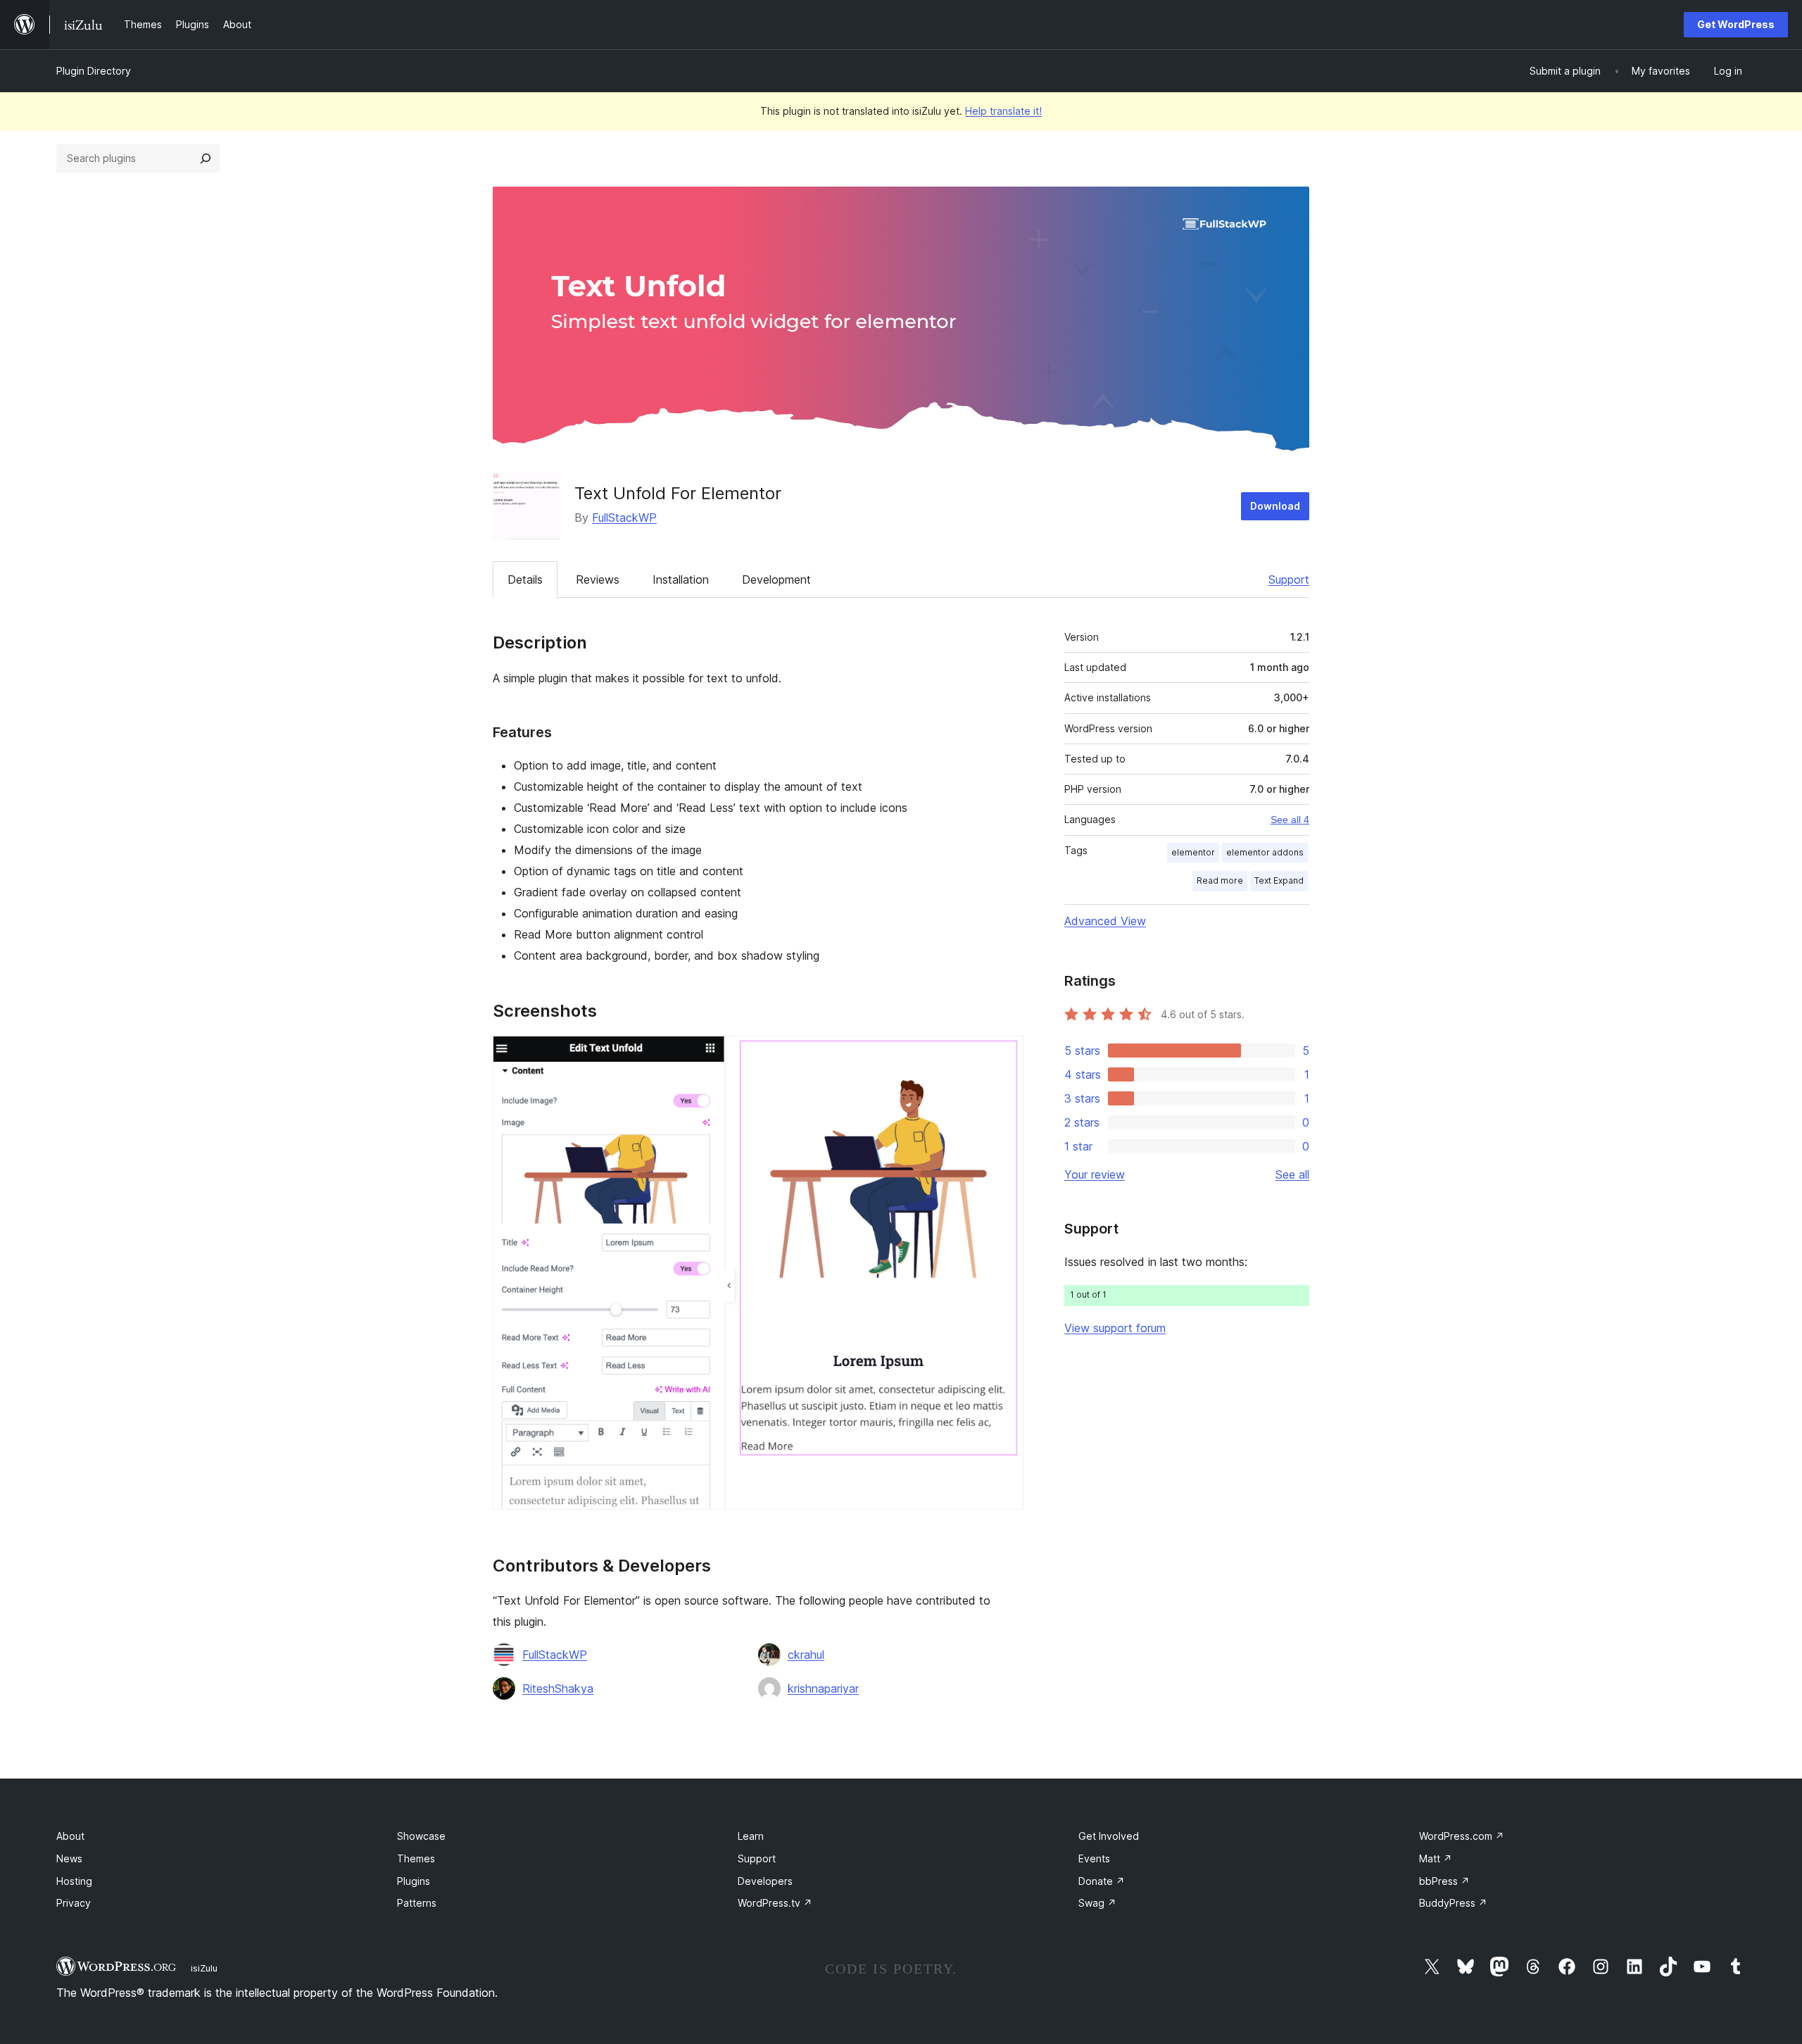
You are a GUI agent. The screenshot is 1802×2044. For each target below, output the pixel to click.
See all (1292, 1174)
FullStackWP (624, 518)
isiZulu (204, 1968)
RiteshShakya (558, 1688)
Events (1094, 1858)
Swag (1097, 1903)
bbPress (1444, 1881)
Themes (416, 1858)
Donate (1102, 1881)
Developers (765, 1881)
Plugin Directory (94, 71)
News (69, 1858)
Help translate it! (1003, 111)
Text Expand (1279, 880)
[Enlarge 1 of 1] (1004, 1055)
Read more (1220, 880)
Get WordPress (1736, 24)
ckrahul (806, 1655)
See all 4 (1290, 820)
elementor (1193, 852)
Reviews (598, 579)
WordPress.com (1462, 1836)
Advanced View (1105, 921)
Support (1289, 579)
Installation (681, 579)
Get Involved (1109, 1836)
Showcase (421, 1836)
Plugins (414, 1881)
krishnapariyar (823, 1688)
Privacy (74, 1903)
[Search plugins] (206, 158)
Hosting (74, 1881)
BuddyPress (1453, 1903)
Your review (1095, 1174)
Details (525, 579)
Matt (1436, 1858)
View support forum (1115, 1328)
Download (1275, 506)
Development (776, 579)
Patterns (417, 1903)
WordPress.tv (775, 1903)
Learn (751, 1836)
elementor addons (1265, 852)
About (70, 1836)
